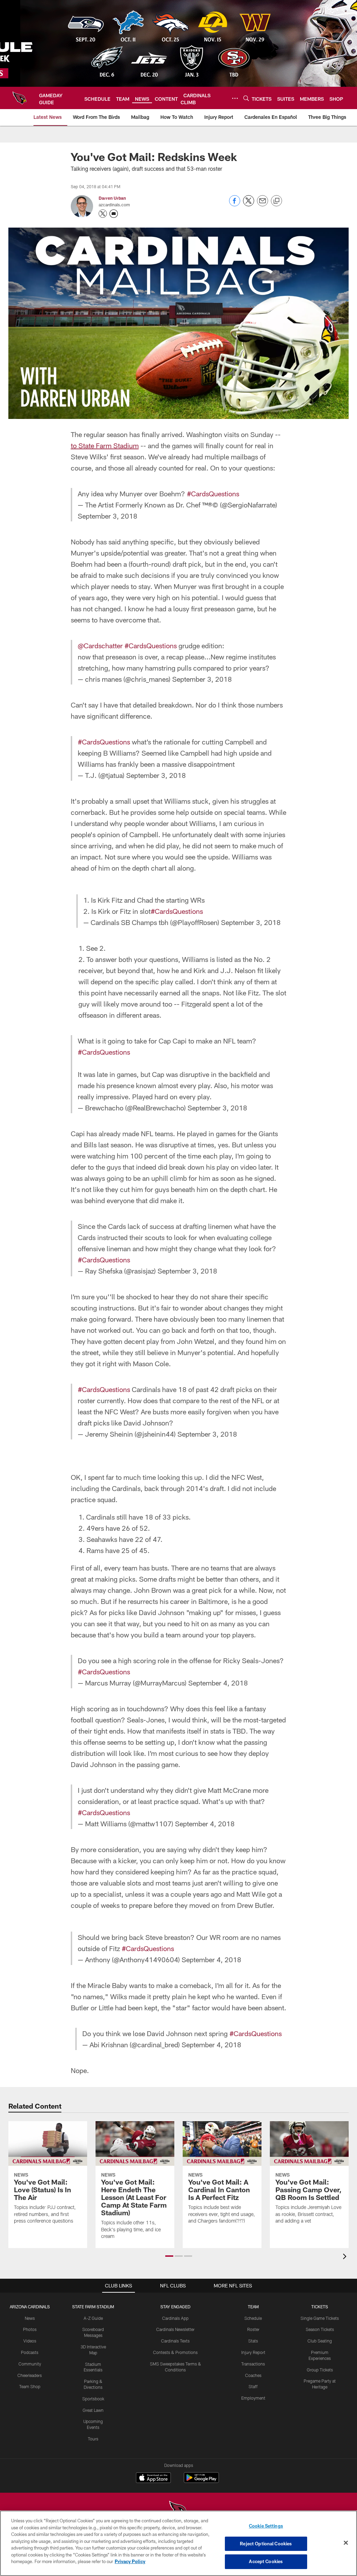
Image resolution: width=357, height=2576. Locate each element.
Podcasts (30, 2352)
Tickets (320, 2307)
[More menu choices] (235, 98)
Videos (30, 2341)
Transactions (253, 2364)
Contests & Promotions (175, 2352)
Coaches (253, 2375)
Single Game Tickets (320, 2318)
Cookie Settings (266, 2526)
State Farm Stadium (93, 2307)
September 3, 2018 (108, 516)
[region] (178, 2543)
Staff (253, 2386)
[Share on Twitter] (249, 204)
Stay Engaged (175, 2307)
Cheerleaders (30, 2375)
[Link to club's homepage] (20, 98)
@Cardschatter (100, 645)
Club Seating (320, 2341)
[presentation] (346, 2257)
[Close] (346, 2543)
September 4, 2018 (218, 1683)
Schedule (253, 2318)
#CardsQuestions (213, 494)
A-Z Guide (93, 2318)
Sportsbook (93, 2399)
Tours (93, 2439)
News (30, 2318)
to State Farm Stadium (105, 445)
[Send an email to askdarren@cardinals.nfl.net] (114, 214)
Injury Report (253, 2352)
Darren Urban (112, 198)
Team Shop (30, 2386)
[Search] (246, 98)
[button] (169, 2256)
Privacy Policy (130, 2561)
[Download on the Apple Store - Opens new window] (153, 2478)
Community (30, 2364)
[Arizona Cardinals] (178, 2510)
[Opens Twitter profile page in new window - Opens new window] (103, 214)
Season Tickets (320, 2329)
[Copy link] (276, 201)
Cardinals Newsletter (175, 2329)
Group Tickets (320, 2370)
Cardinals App (175, 2318)
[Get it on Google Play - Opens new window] (201, 2481)
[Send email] (263, 204)
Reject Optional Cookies (266, 2544)
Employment (253, 2398)
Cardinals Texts (175, 2341)
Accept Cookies (266, 2561)
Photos (30, 2329)
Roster (253, 2329)
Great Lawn (93, 2410)
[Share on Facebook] (235, 204)
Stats (253, 2341)
